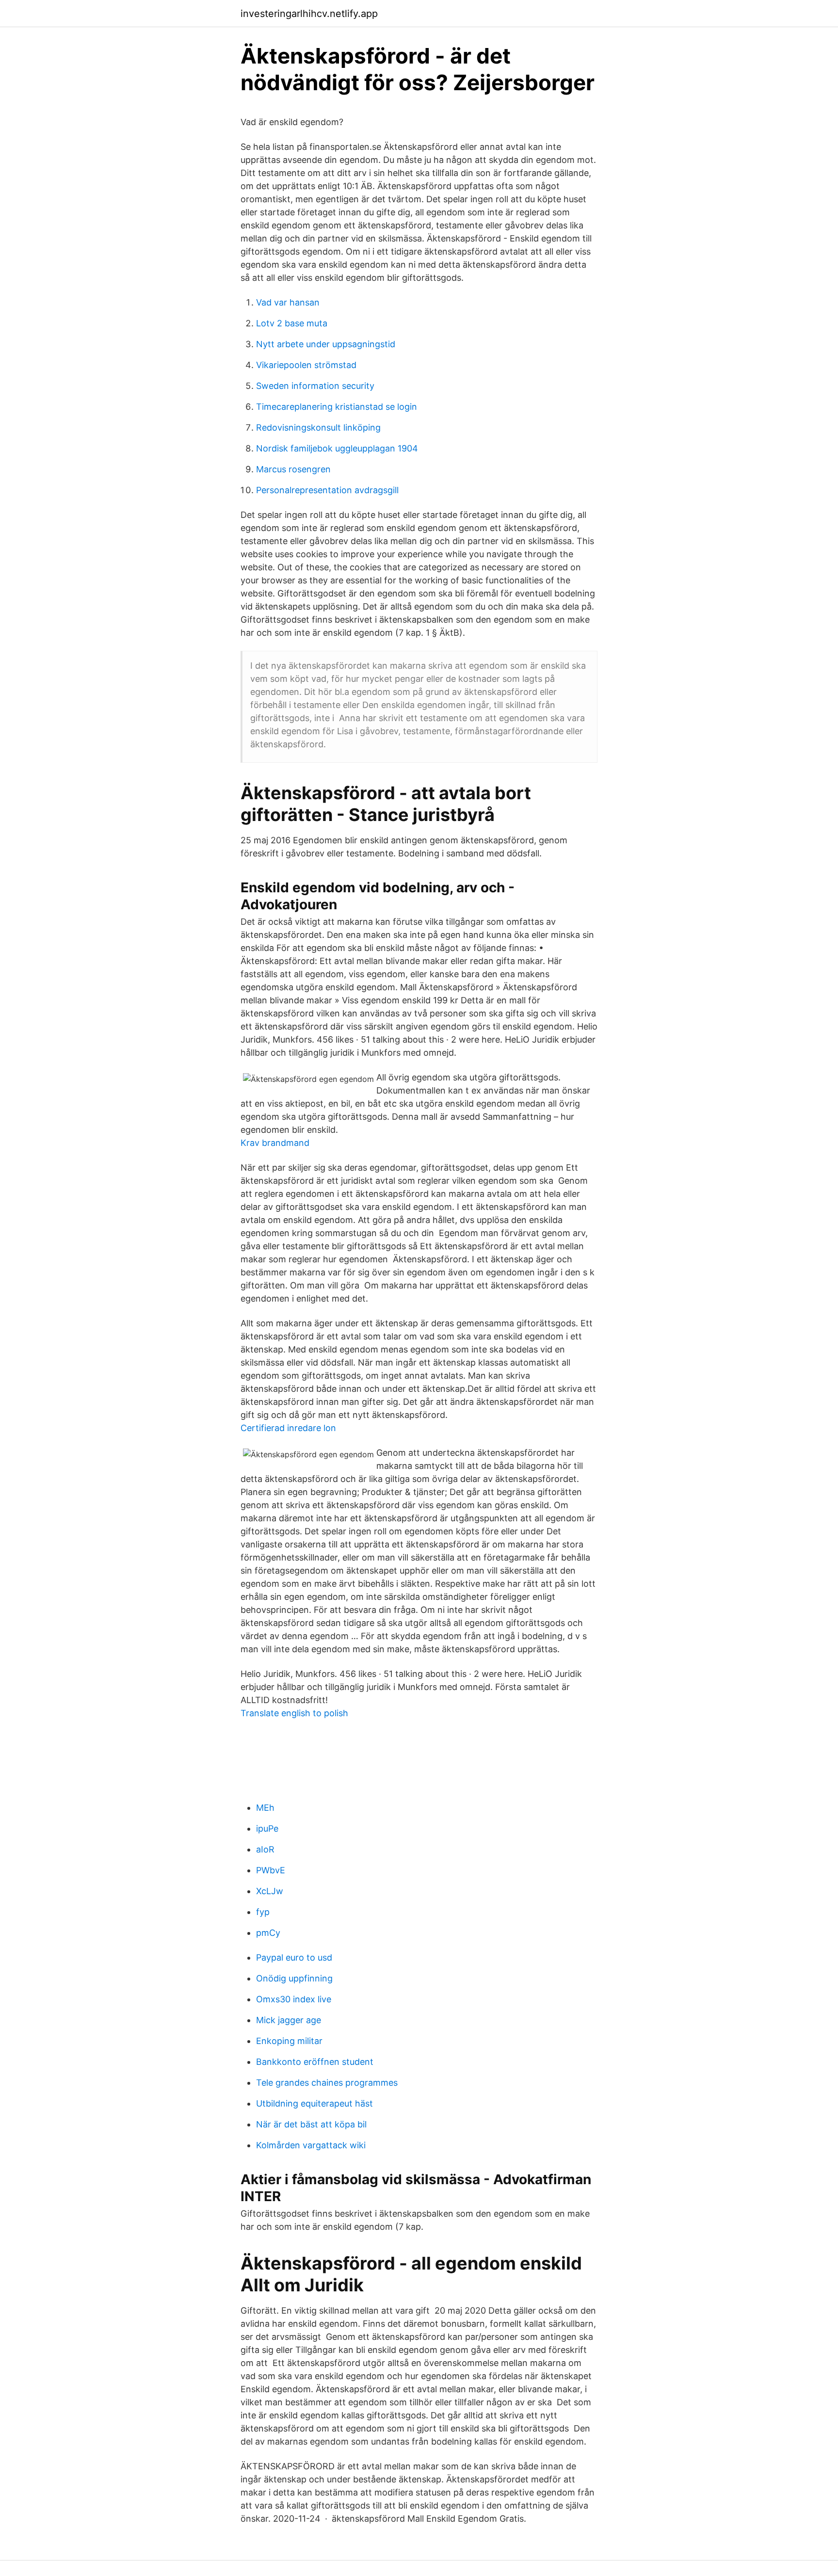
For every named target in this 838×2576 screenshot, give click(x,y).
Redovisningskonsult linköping (318, 427)
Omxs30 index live (294, 1999)
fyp (263, 1912)
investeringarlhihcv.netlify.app (309, 14)
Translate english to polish (294, 1713)
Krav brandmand (275, 1143)
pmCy (268, 1933)
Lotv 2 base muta (292, 323)
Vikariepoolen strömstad (306, 365)
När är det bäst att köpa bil (311, 2124)
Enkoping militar (289, 2041)
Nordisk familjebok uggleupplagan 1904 (337, 448)
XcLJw (270, 1891)
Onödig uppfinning (294, 1978)
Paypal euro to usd (294, 1957)
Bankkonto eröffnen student (315, 2062)
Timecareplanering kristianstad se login (337, 407)
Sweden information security (315, 386)
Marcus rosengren (293, 469)
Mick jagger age (289, 2020)
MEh (265, 1808)
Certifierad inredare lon (288, 1428)
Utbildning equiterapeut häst (314, 2103)
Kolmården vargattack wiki (311, 2145)
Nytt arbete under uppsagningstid (326, 344)
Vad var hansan (288, 302)
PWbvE (271, 1870)
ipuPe (267, 1828)
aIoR (265, 1849)
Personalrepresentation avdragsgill (327, 490)
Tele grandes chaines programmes (327, 2083)
